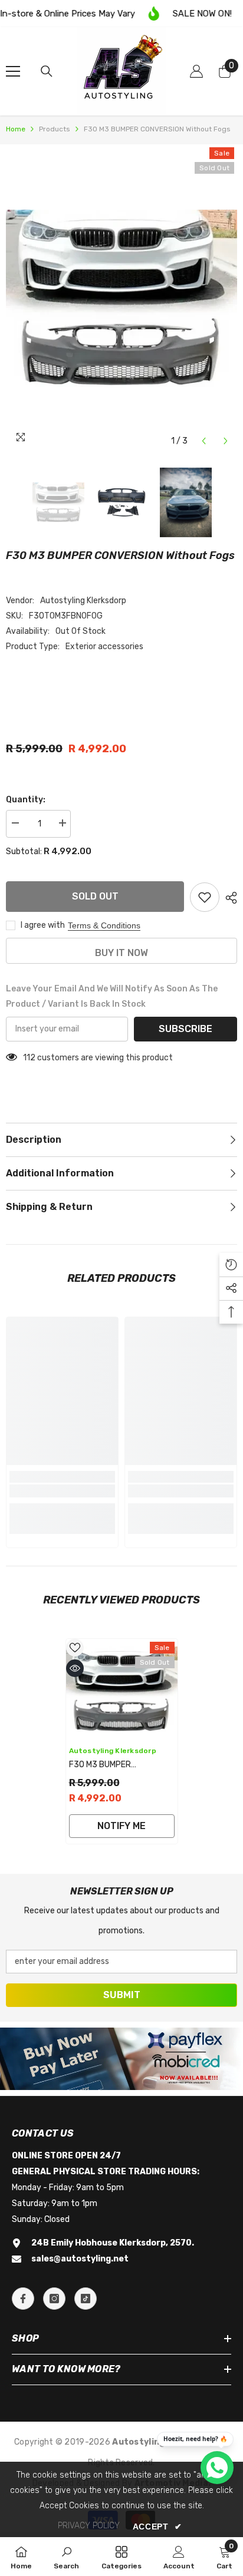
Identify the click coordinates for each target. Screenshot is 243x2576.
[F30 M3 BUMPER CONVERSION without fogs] (122, 1689)
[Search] (47, 71)
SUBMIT (122, 1995)
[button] (204, 441)
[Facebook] (23, 2299)
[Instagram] (54, 2299)
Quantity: (26, 800)
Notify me (121, 1826)
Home (16, 129)
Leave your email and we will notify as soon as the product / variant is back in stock (112, 996)
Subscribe (185, 1029)
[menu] (13, 71)
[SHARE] (228, 898)
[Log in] (196, 71)
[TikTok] (86, 2299)
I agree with (43, 925)
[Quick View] (75, 1668)
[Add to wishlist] (205, 897)
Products (55, 129)
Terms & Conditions (104, 925)
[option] (121, 298)
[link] (62, 1491)
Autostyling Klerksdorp (83, 601)
